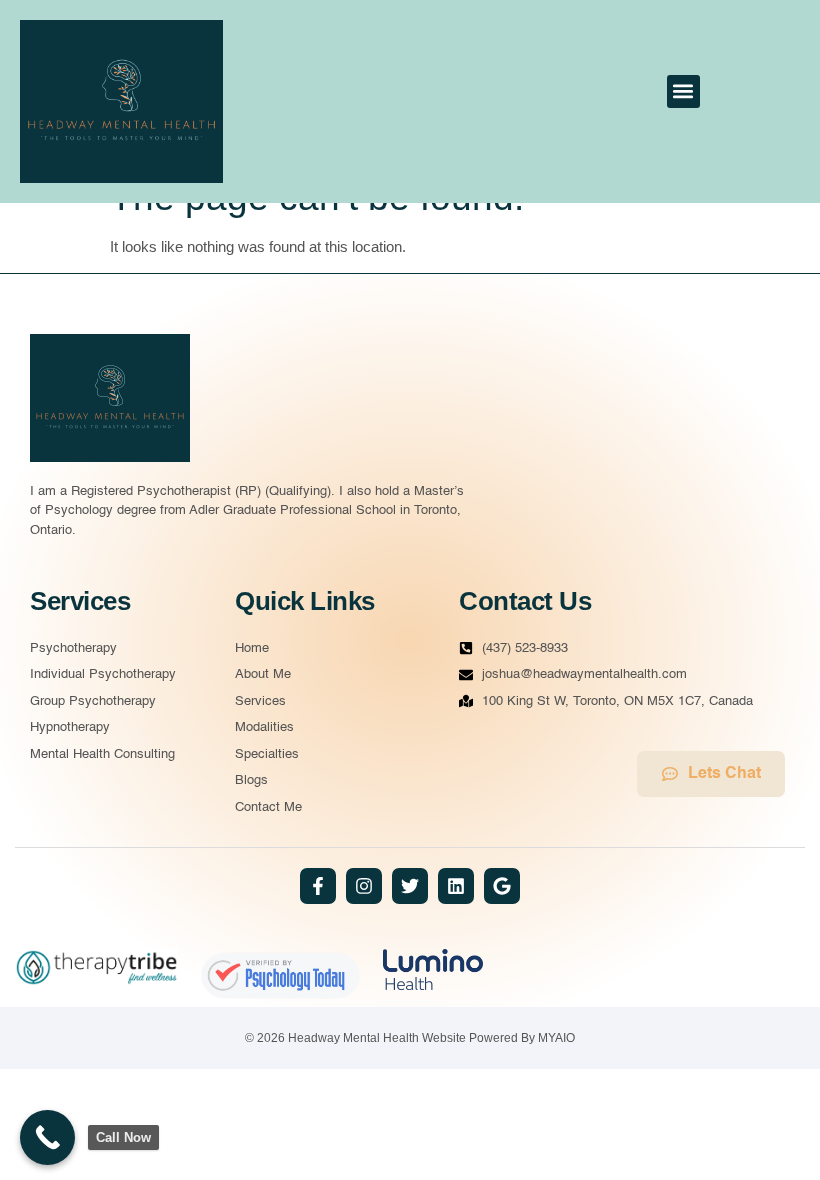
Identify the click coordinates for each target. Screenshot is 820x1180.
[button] (683, 91)
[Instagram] (364, 886)
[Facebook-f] (318, 886)
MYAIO (556, 1038)
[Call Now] (47, 1137)
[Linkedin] (456, 886)
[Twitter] (410, 886)
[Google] (502, 886)
